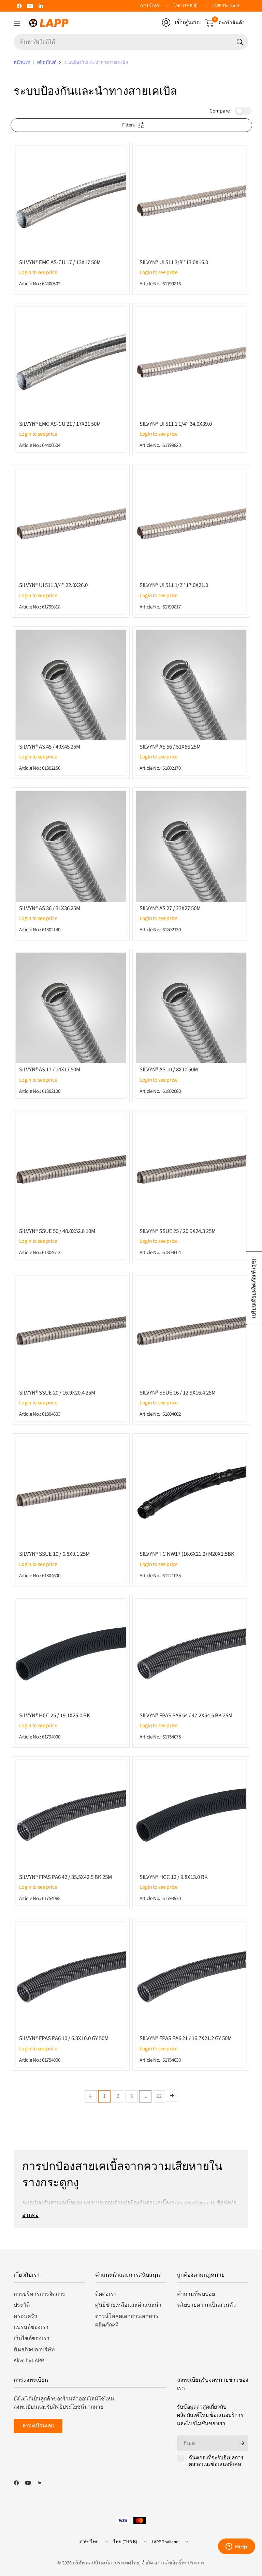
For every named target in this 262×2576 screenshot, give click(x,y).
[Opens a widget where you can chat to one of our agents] (236, 2547)
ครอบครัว (25, 2316)
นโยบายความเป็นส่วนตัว (206, 2305)
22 (159, 2096)
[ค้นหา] (240, 42)
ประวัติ (22, 2305)
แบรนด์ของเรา (31, 2327)
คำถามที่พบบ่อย (196, 2294)
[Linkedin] (41, 6)
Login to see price (38, 272)
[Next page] (172, 2096)
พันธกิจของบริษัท (34, 2350)
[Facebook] (19, 6)
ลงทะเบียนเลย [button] (38, 2426)
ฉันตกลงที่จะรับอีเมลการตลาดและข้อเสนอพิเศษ (216, 2461)
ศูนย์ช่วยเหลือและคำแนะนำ (128, 2305)
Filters (128, 125)
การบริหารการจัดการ (39, 2294)
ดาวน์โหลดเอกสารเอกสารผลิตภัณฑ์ (127, 2321)
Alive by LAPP (29, 2361)
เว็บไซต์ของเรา (32, 2338)
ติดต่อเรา (106, 2294)
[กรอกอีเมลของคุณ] (242, 2443)
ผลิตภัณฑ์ (47, 62)
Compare (220, 111)
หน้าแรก (22, 62)
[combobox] (131, 42)
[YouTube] (30, 6)
